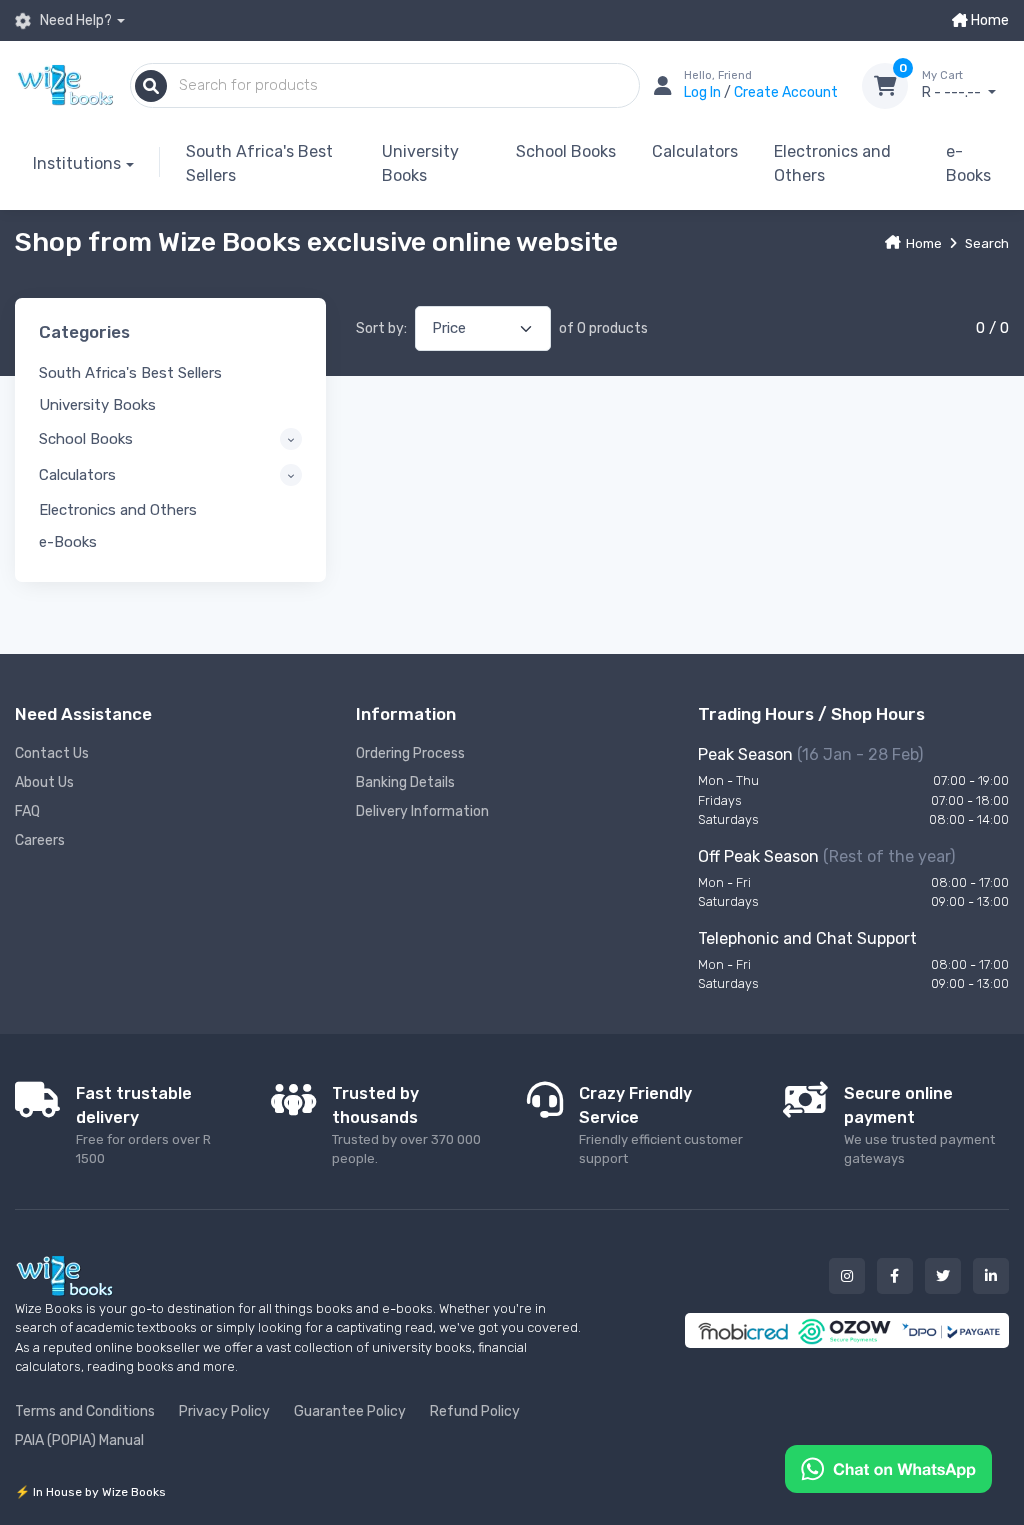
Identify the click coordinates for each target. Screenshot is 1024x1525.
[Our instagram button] (847, 1276)
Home (988, 20)
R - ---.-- (953, 85)
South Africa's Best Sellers (259, 163)
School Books (566, 151)
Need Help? (74, 20)
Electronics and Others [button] (118, 510)
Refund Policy (475, 1411)
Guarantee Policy (350, 1411)
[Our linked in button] (991, 1276)
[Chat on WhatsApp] (888, 1467)
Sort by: (381, 328)
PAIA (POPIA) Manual (79, 1440)
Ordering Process (410, 753)
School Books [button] (86, 439)
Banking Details (405, 782)
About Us (44, 782)
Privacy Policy (224, 1411)
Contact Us (52, 753)
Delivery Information (422, 811)
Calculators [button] (77, 475)
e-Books (968, 163)
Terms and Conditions (85, 1411)
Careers (40, 840)
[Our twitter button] (943, 1276)
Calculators (695, 151)
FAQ (27, 811)
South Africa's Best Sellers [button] (130, 373)
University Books (420, 163)
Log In (704, 92)
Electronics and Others (832, 163)
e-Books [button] (68, 542)
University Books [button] (97, 405)
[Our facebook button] (895, 1276)
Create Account (786, 92)
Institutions (77, 163)
